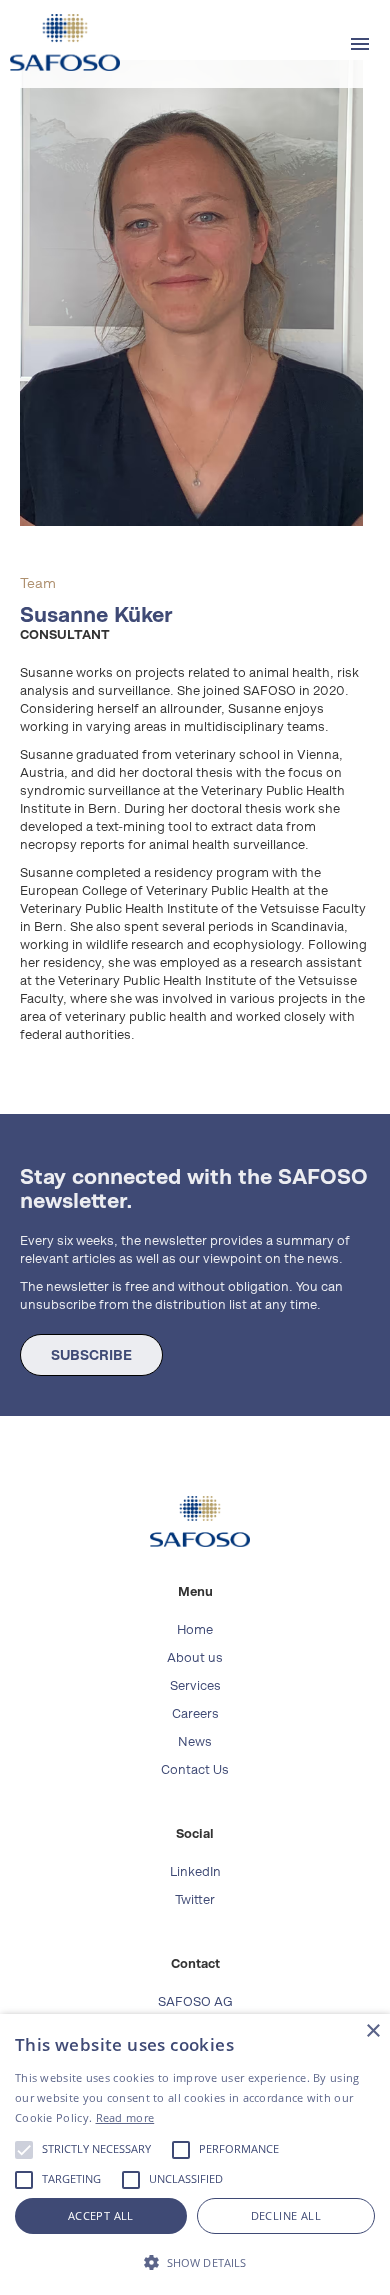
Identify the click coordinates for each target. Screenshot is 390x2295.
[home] (60, 42)
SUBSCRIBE (91, 1355)
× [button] (372, 2031)
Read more (125, 2117)
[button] (360, 44)
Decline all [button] (286, 2215)
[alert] (195, 2154)
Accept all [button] (101, 2215)
